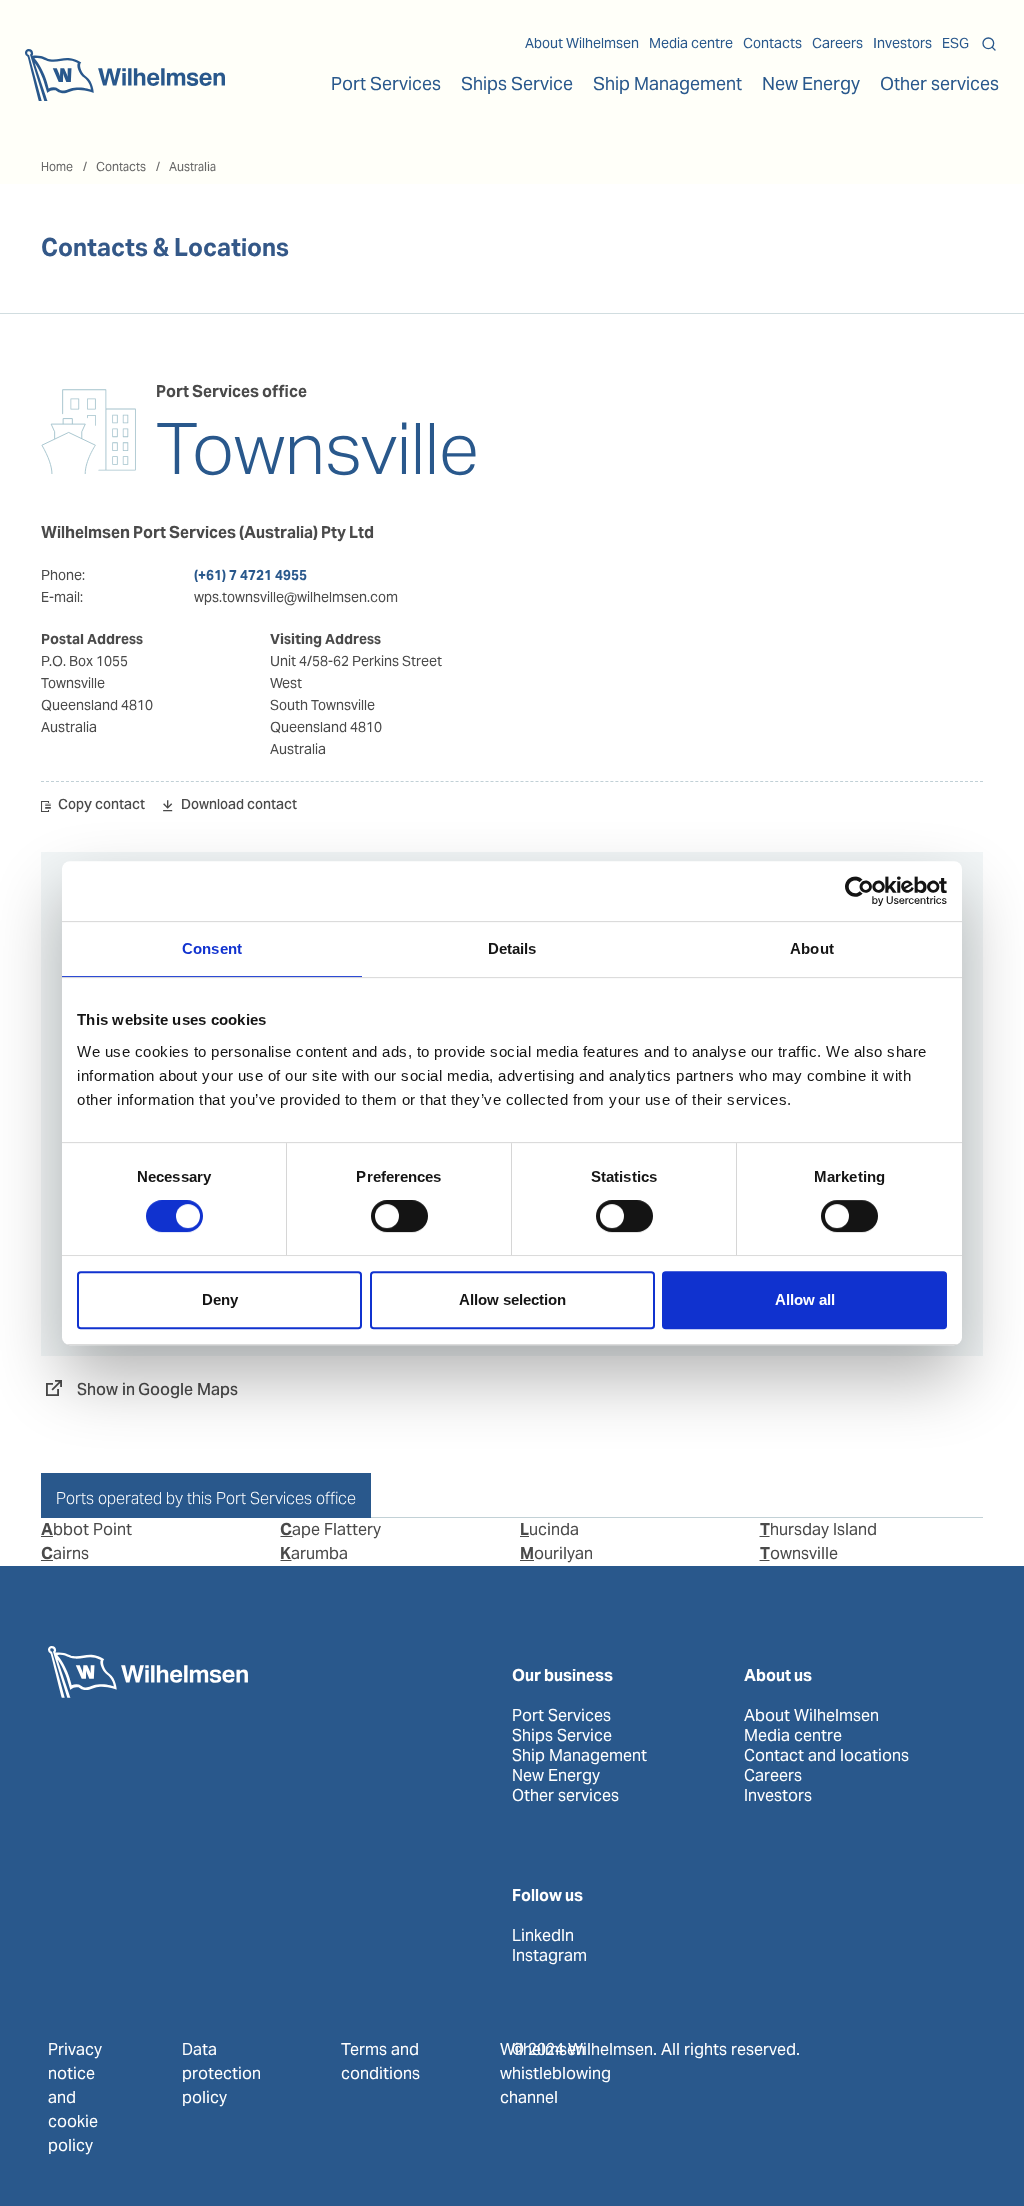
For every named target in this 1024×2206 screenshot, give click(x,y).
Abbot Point (86, 1529)
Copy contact (101, 806)
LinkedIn (543, 1936)
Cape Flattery (330, 1529)
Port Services (561, 1716)
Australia (192, 166)
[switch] (399, 1216)
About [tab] (812, 948)
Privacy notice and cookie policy (75, 2097)
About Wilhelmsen (582, 43)
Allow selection (512, 1299)
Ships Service (562, 1736)
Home (57, 166)
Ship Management (579, 1756)
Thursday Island (818, 1529)
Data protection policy (221, 2073)
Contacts (772, 43)
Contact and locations (826, 1756)
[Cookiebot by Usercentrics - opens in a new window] (859, 891)
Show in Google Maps (157, 1389)
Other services (565, 1796)
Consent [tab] (212, 948)
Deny (220, 1299)
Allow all (805, 1299)
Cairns (65, 1553)
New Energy (811, 83)
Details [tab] (512, 948)
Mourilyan (556, 1553)
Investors (902, 43)
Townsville (799, 1553)
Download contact (239, 806)
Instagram (549, 1956)
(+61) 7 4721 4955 (250, 575)
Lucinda (549, 1529)
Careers (837, 43)
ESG (955, 43)
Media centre (691, 43)
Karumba (314, 1553)
